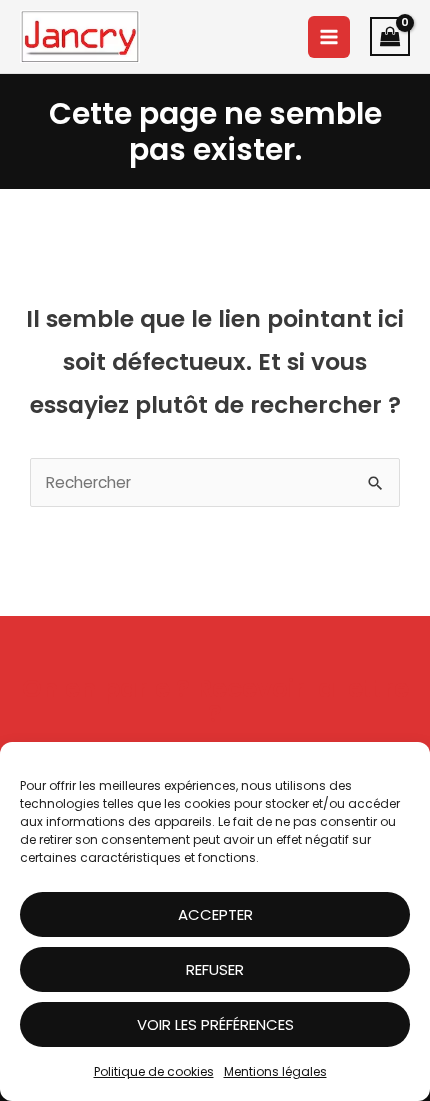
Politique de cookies (154, 1071)
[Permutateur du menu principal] (329, 37)
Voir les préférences (215, 1024)
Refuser (215, 969)
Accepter (215, 914)
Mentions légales (275, 1071)
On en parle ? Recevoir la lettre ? (215, 701)
